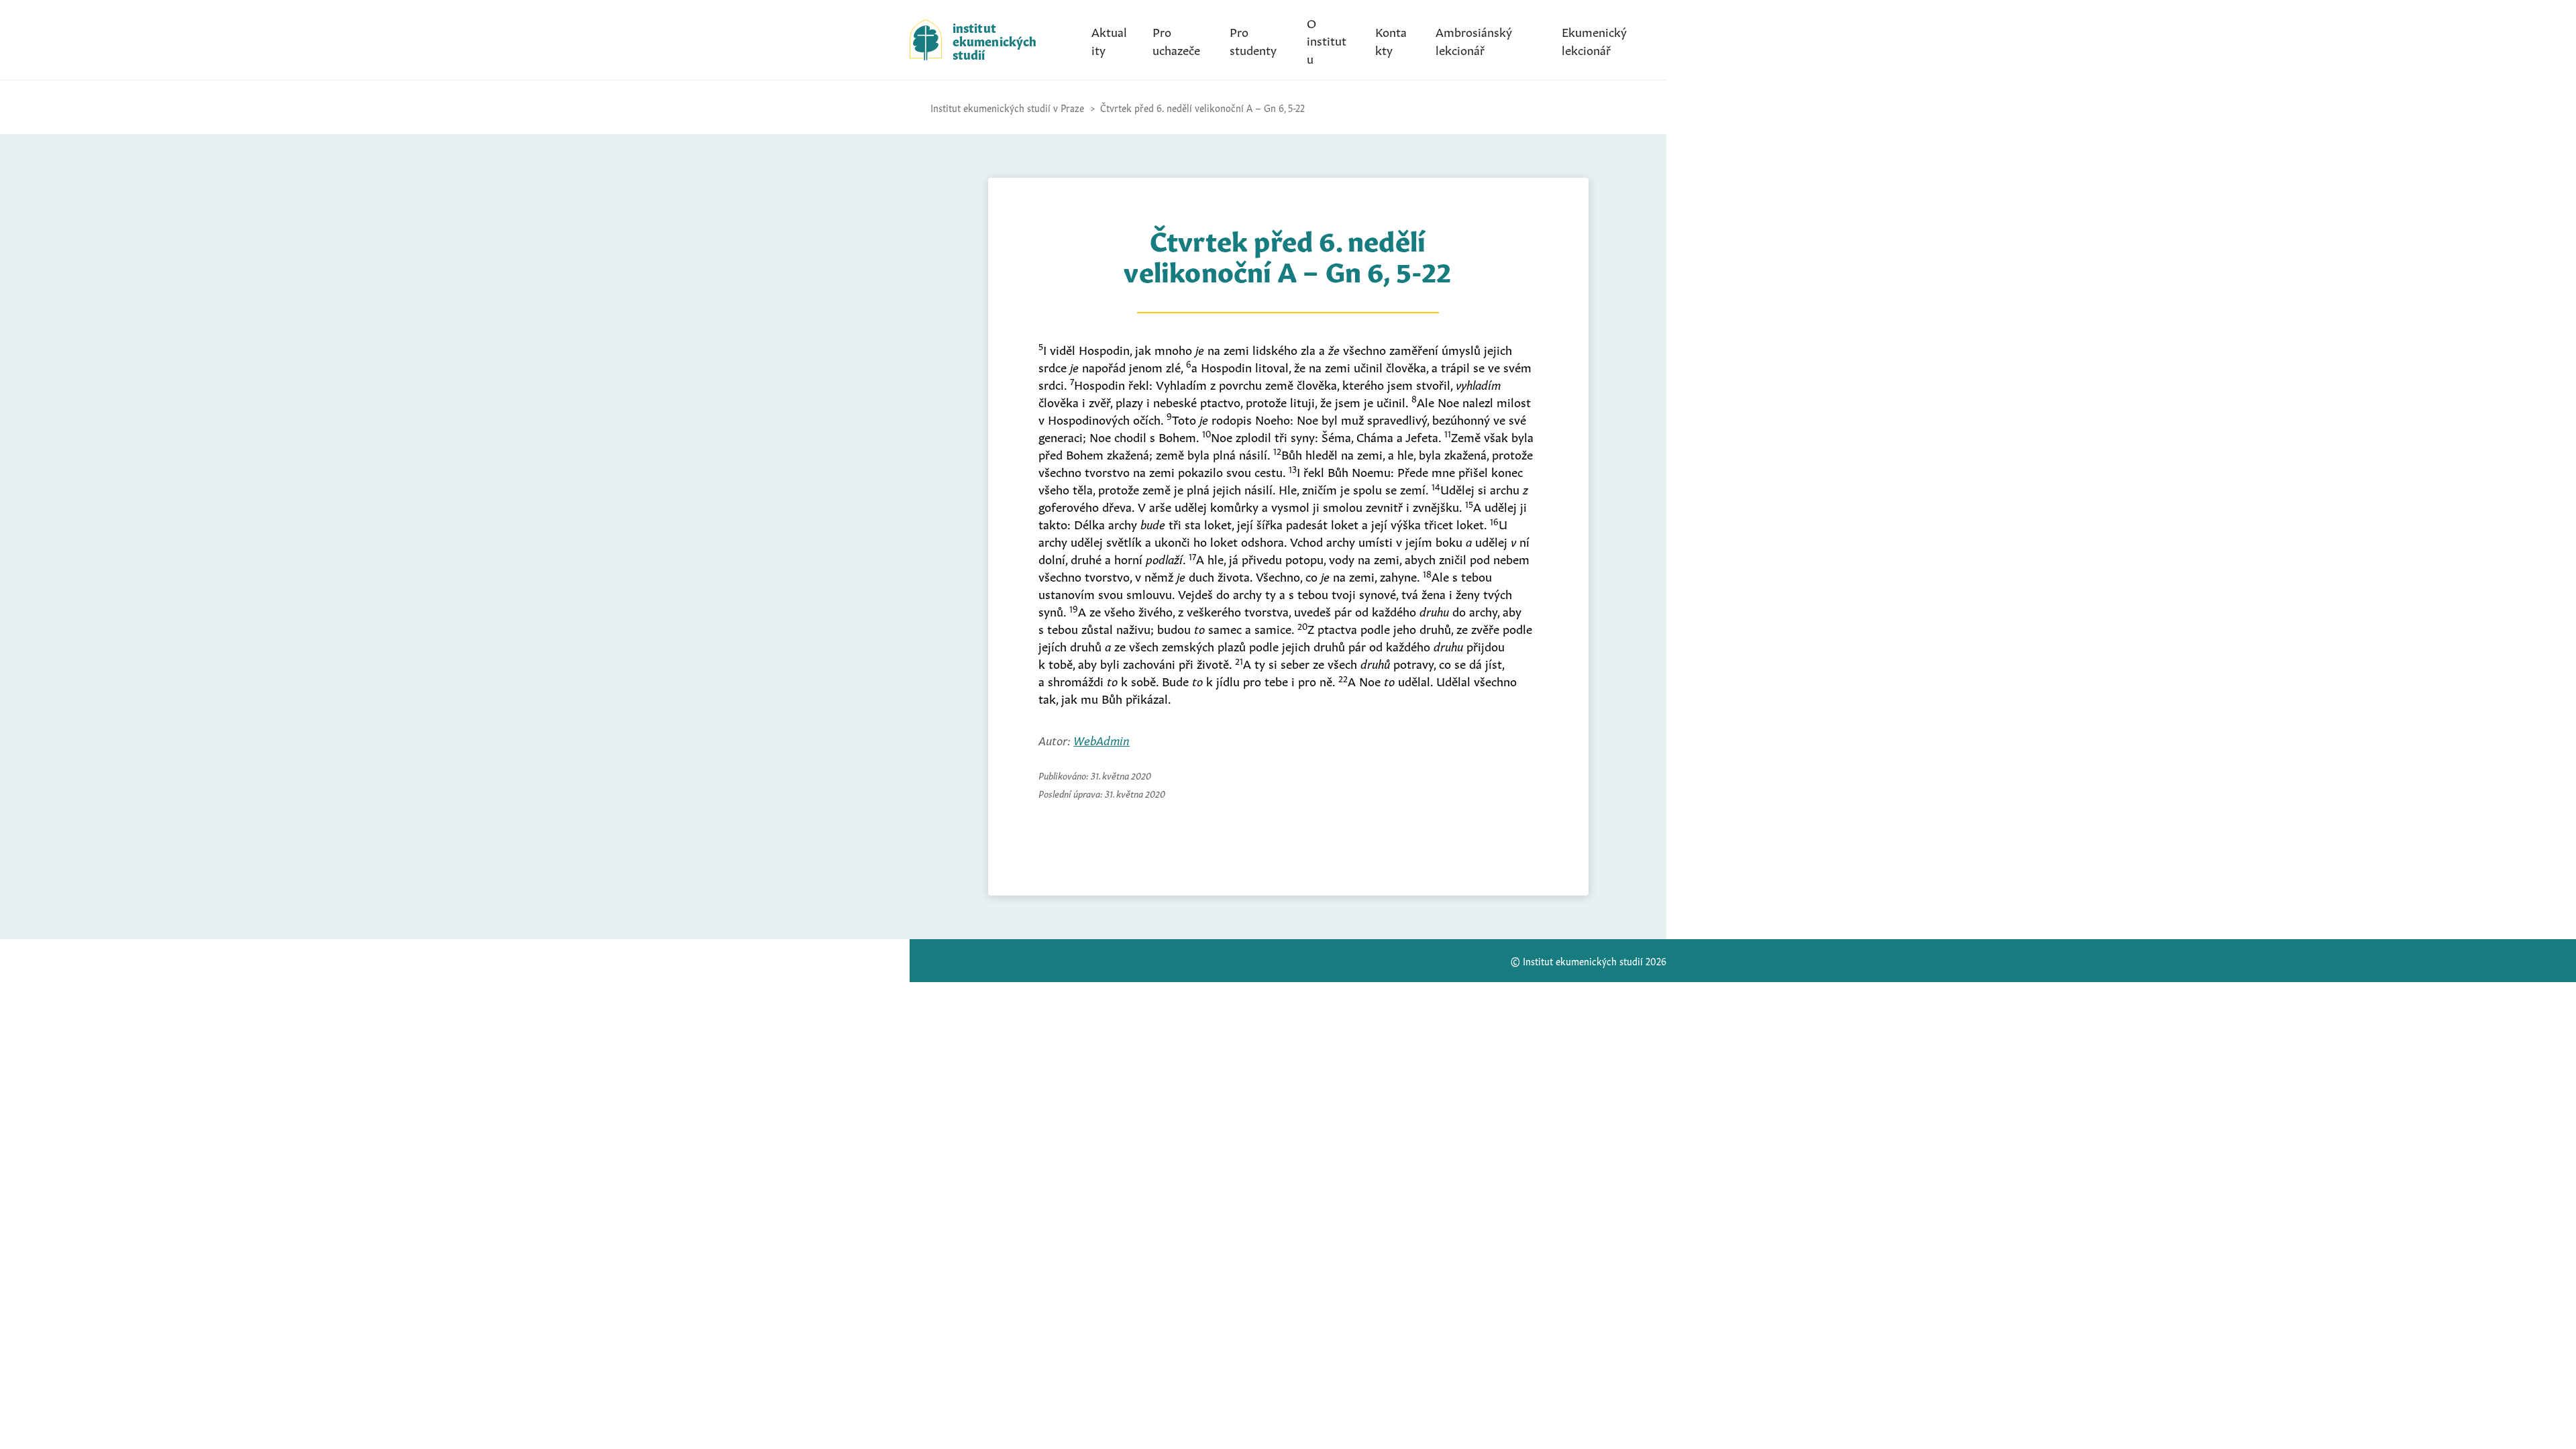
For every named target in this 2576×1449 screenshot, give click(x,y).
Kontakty (1391, 40)
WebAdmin (1102, 739)
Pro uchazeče (1176, 40)
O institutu (1327, 40)
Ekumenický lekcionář (1594, 40)
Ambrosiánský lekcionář (1474, 40)
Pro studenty (1253, 40)
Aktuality (1109, 40)
